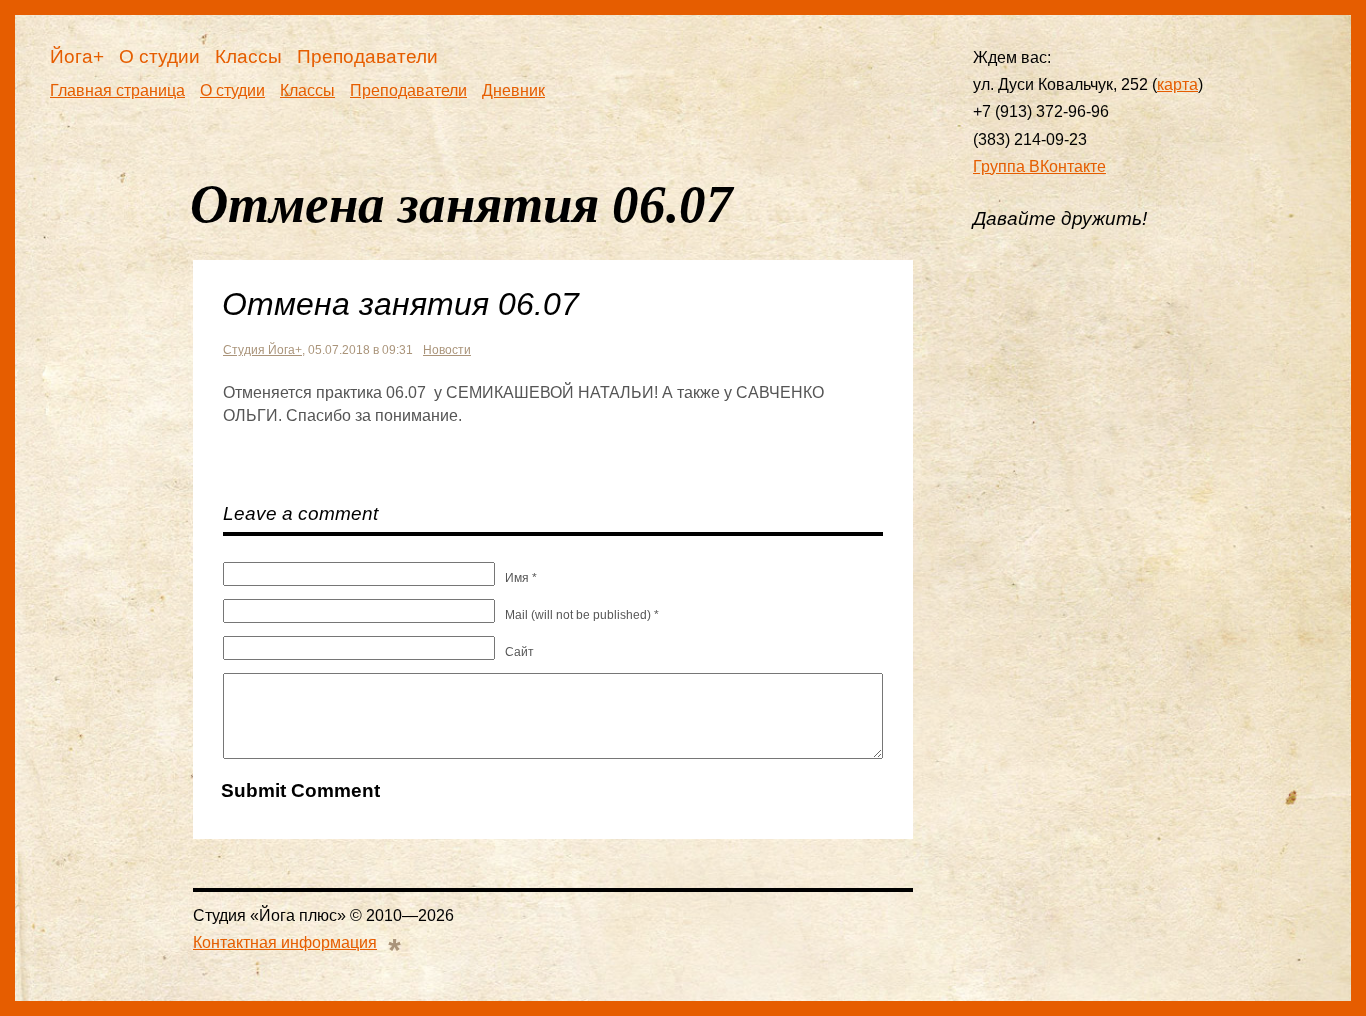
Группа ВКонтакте (1039, 166)
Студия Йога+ (262, 350)
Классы (248, 56)
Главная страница (117, 90)
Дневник (513, 90)
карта (1177, 84)
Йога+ (77, 56)
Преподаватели (367, 56)
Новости (447, 350)
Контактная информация (285, 942)
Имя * (521, 578)
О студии (159, 56)
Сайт (519, 652)
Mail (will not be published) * (582, 615)
